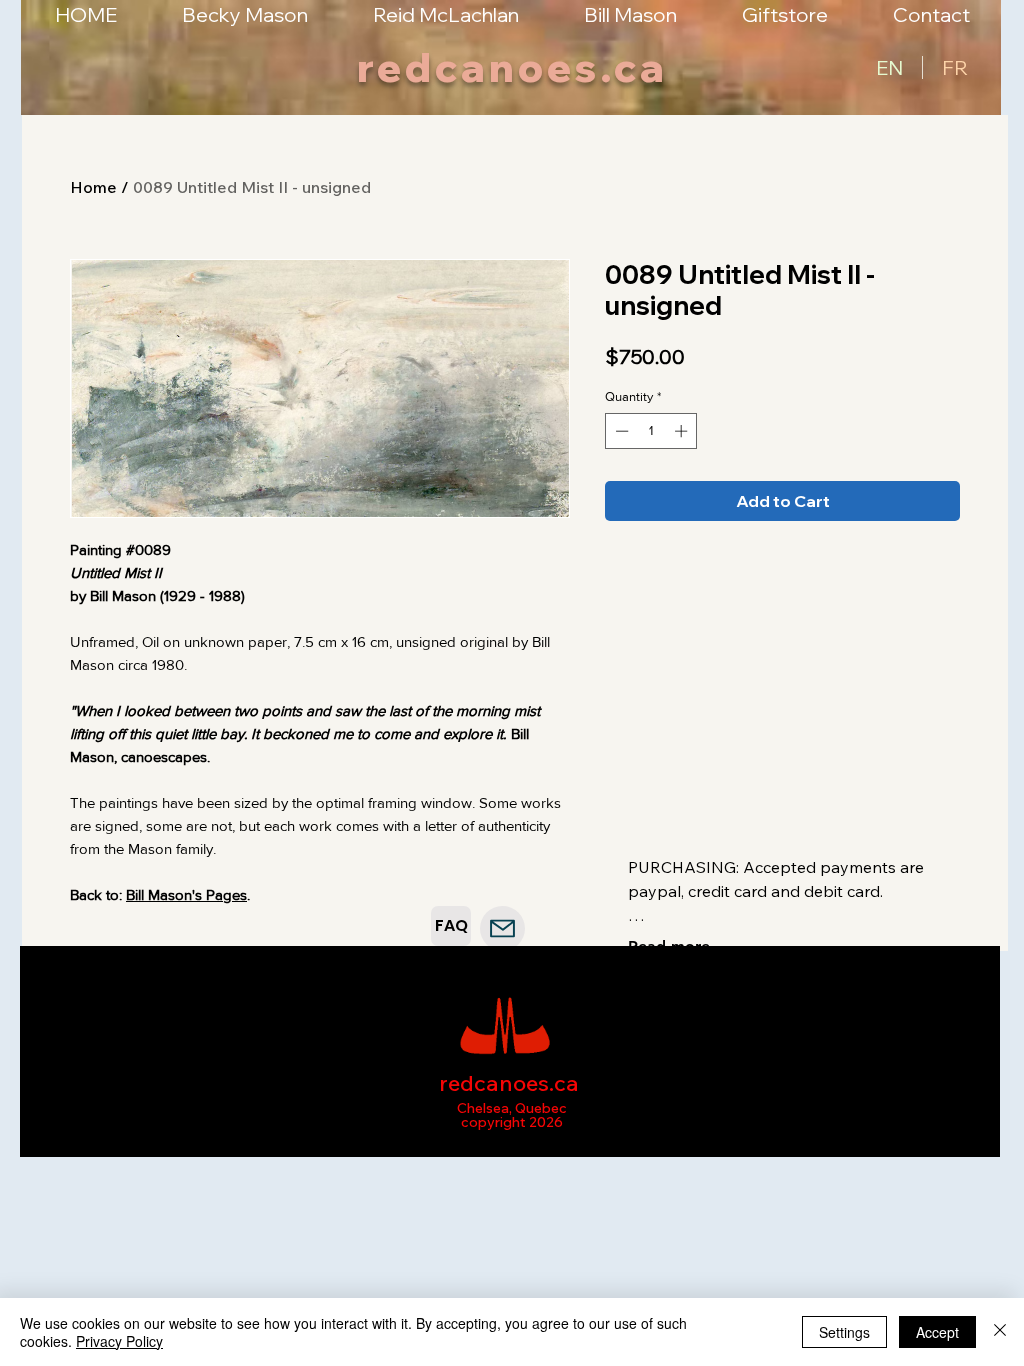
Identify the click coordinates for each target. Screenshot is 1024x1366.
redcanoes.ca (512, 67)
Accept (937, 1332)
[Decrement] (620, 431)
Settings (844, 1332)
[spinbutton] (651, 431)
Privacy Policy (119, 1341)
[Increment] (683, 431)
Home (93, 187)
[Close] (1000, 1332)
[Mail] (502, 928)
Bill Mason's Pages (186, 894)
